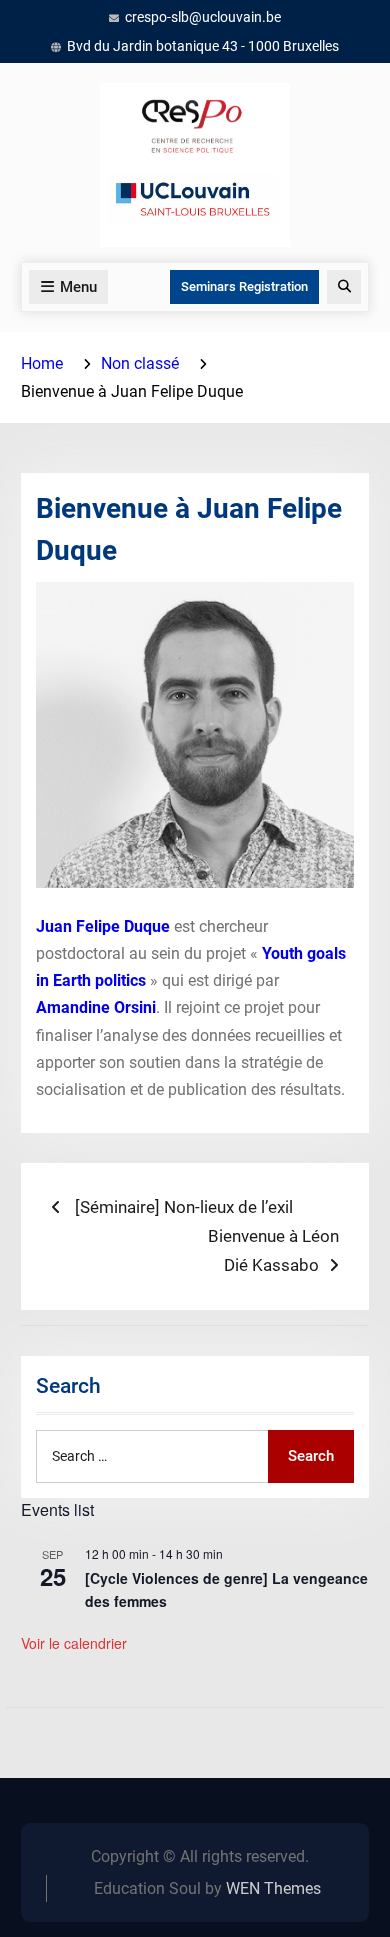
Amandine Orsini (96, 1007)
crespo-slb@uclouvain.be (203, 17)
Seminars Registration (244, 286)
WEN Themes (273, 1888)
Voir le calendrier (74, 1643)
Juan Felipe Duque (103, 926)
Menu (78, 287)
